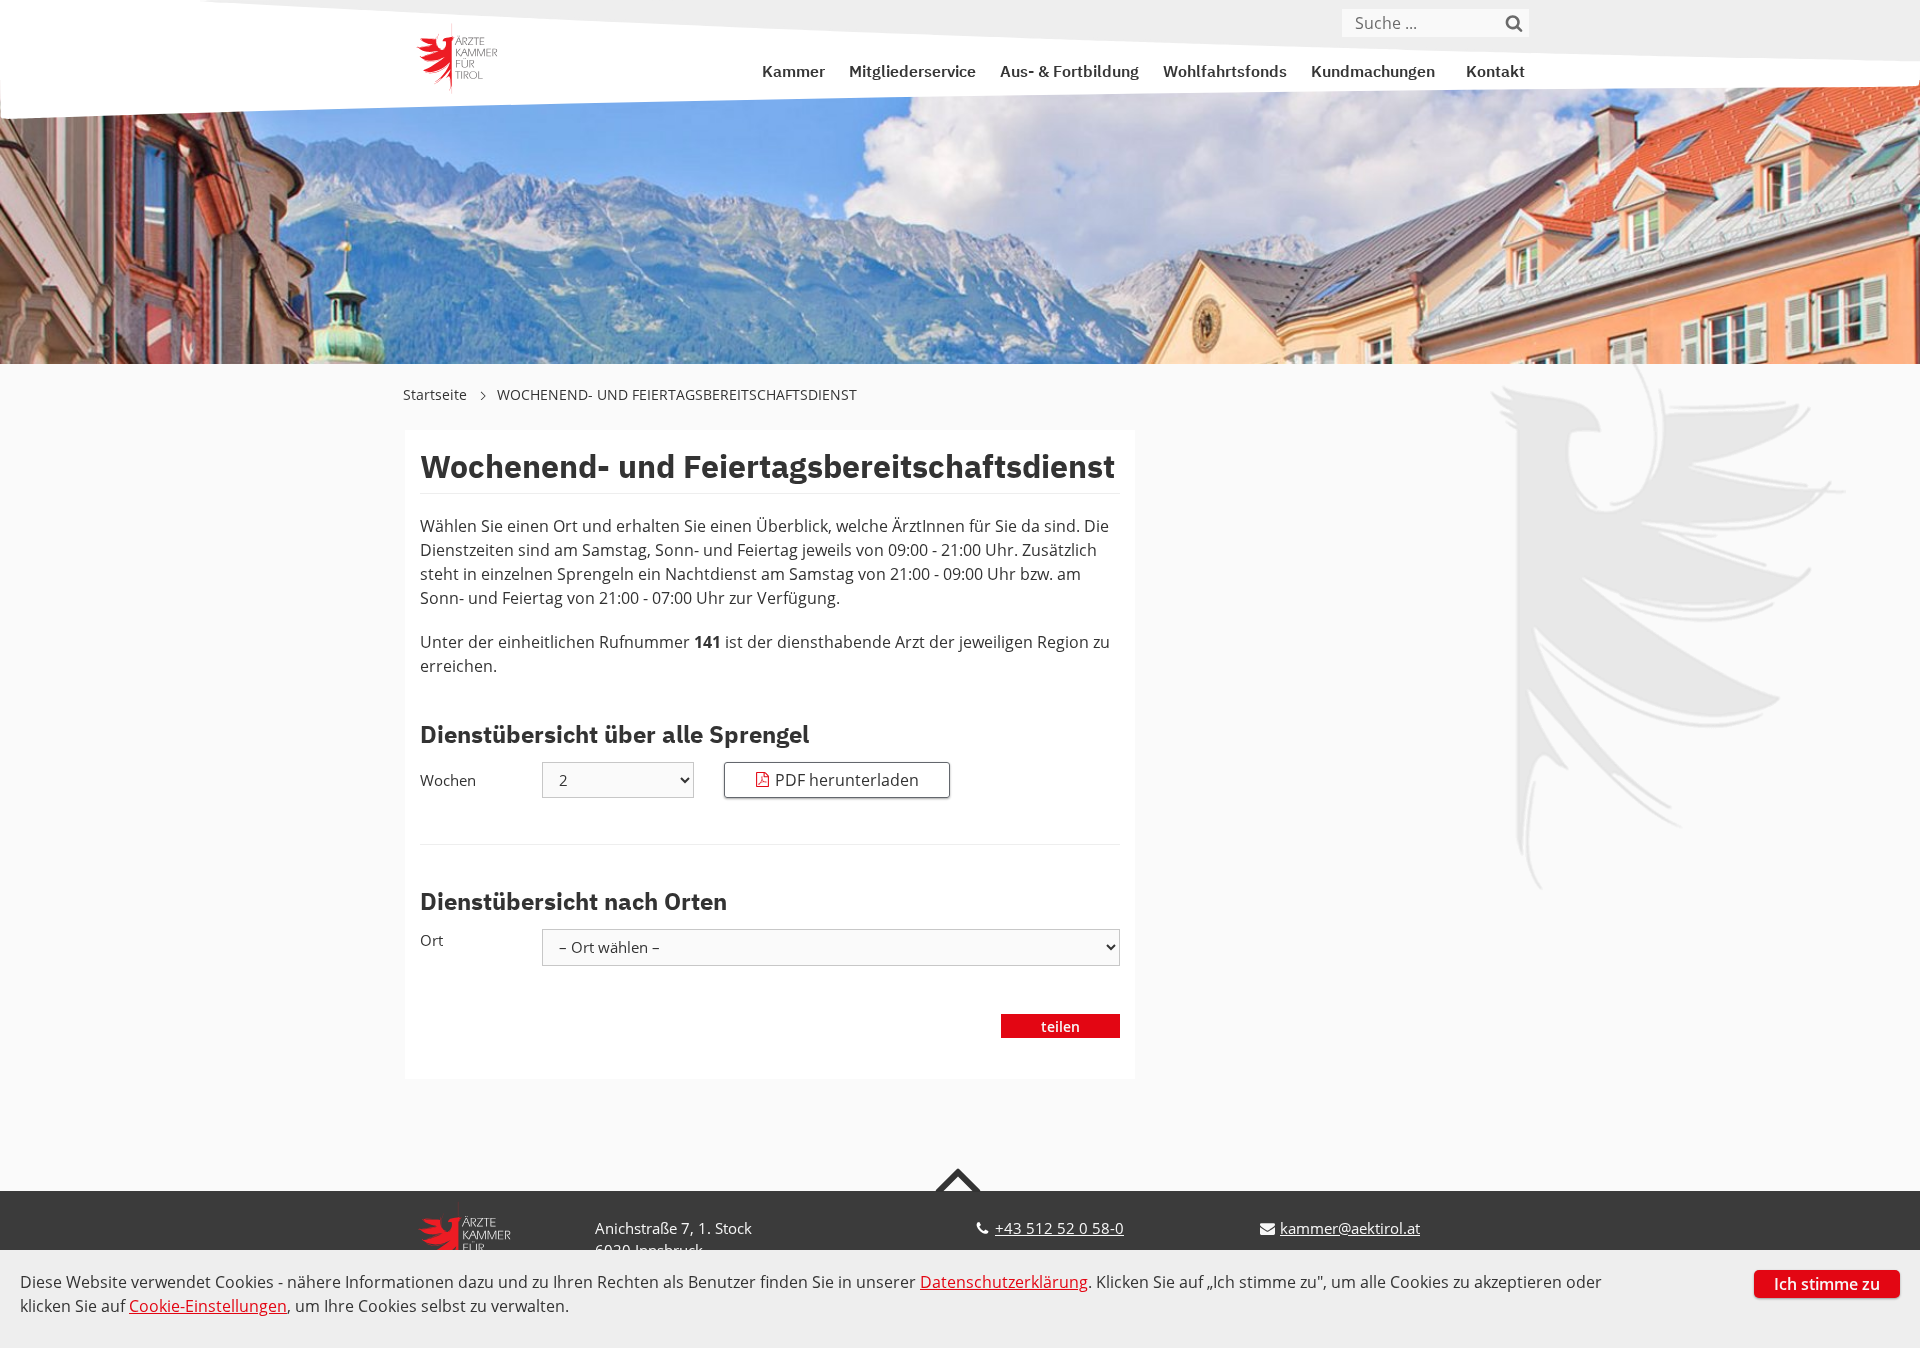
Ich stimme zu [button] (1827, 1284)
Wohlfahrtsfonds (1225, 73)
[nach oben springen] (960, 1179)
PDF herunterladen (847, 780)
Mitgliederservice (912, 73)
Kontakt (1495, 73)
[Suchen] (1515, 23)
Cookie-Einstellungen (208, 1306)
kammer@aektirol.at (1350, 1228)
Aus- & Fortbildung (1069, 73)
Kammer (793, 73)
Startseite (437, 394)
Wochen (448, 780)
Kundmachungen (1373, 73)
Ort (431, 940)
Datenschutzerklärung (1004, 1282)
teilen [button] (1060, 1026)
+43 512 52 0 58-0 (1059, 1228)
